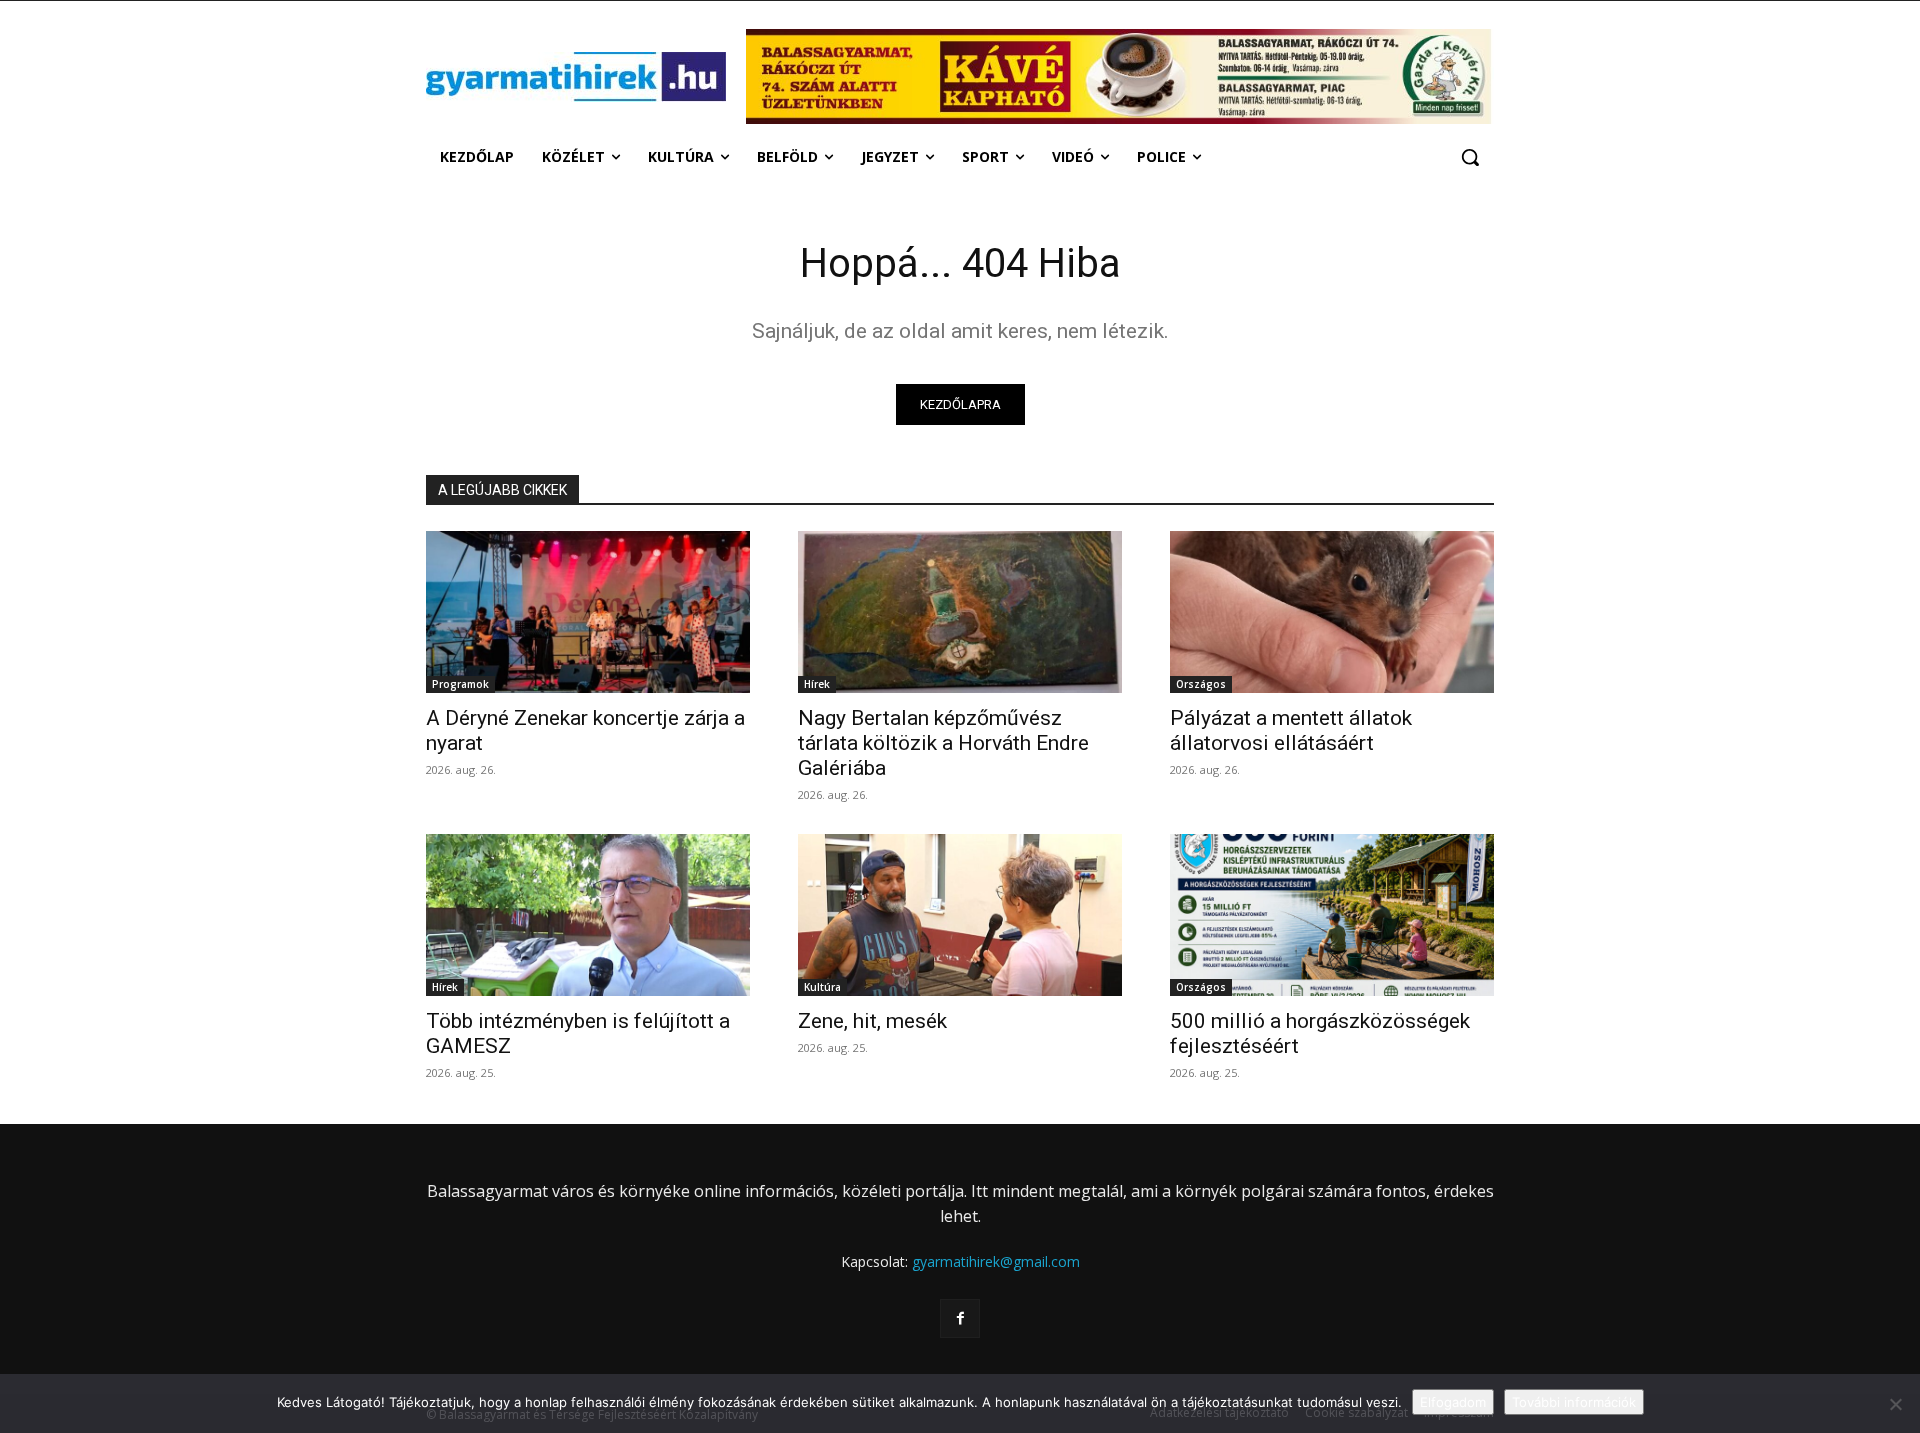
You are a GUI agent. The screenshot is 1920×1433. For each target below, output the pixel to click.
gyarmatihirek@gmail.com (996, 1261)
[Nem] (1895, 1404)
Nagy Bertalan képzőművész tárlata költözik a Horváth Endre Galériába (943, 743)
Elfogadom (1453, 1402)
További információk (1574, 1402)
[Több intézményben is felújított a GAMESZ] (588, 915)
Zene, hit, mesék (872, 1021)
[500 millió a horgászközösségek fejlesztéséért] (1332, 915)
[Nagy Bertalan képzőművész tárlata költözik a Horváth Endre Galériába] (960, 612)
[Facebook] (959, 1318)
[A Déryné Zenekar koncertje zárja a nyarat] (588, 612)
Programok (460, 684)
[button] (1470, 157)
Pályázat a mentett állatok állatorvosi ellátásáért (1291, 730)
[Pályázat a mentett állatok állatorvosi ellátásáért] (1332, 612)
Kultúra (822, 987)
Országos (1201, 684)
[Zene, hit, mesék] (960, 915)
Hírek (817, 684)
